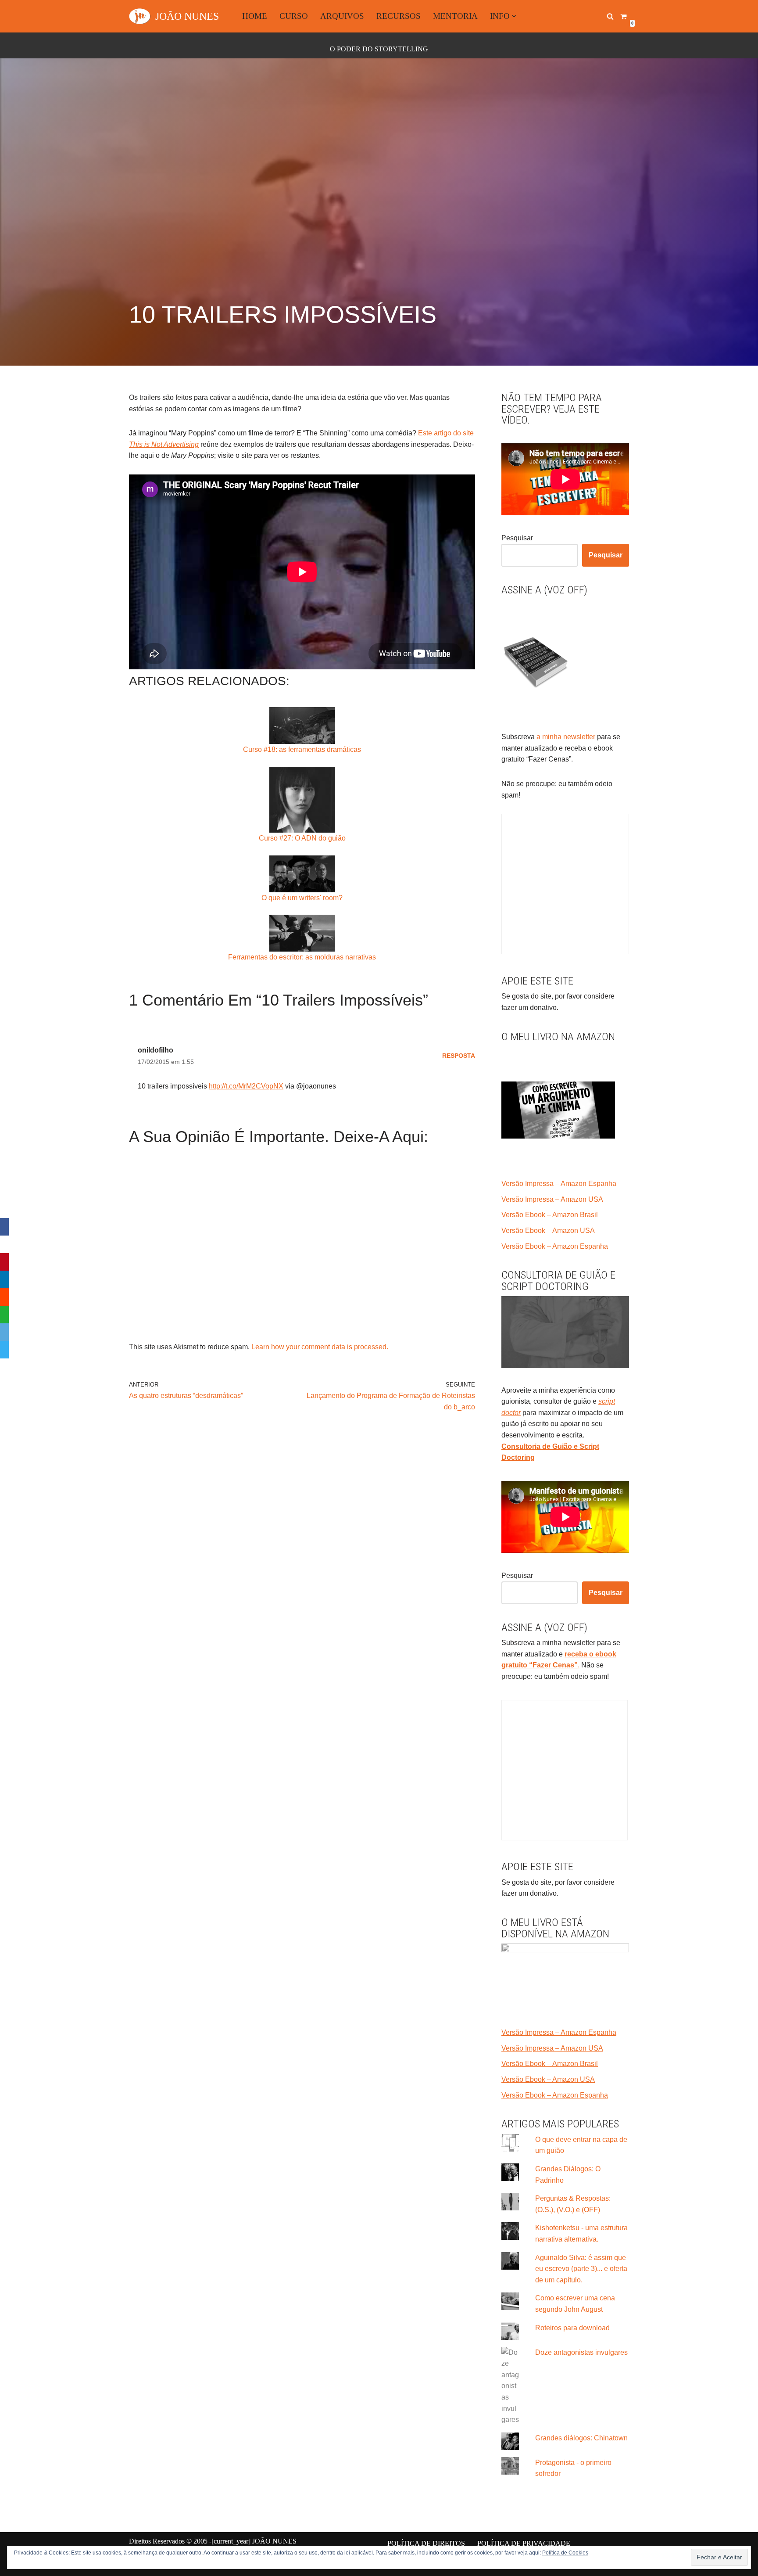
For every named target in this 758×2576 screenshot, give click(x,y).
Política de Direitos (426, 2543)
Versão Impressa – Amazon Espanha (559, 1184)
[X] (4, 1244)
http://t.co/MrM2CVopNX (246, 1086)
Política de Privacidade (524, 2543)
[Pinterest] (4, 1262)
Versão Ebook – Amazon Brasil (550, 1215)
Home (255, 16)
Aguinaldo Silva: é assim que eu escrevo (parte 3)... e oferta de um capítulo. (581, 2269)
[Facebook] (4, 1227)
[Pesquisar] (610, 16)
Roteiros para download (572, 2328)
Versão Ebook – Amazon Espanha (555, 1246)
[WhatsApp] (4, 1315)
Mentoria (455, 16)
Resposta (459, 1056)
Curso (294, 16)
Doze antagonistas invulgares (581, 2352)
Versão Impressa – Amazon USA (552, 1199)
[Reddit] (4, 1297)
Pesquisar (517, 538)
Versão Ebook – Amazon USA (548, 1231)
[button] (514, 16)
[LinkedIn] (4, 1279)
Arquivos (342, 16)
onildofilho (156, 1050)
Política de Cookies (565, 2553)
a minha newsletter (565, 737)
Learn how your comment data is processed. (320, 1347)
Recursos (399, 16)
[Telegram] (4, 1350)
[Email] (4, 1332)
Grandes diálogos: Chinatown (581, 2438)
